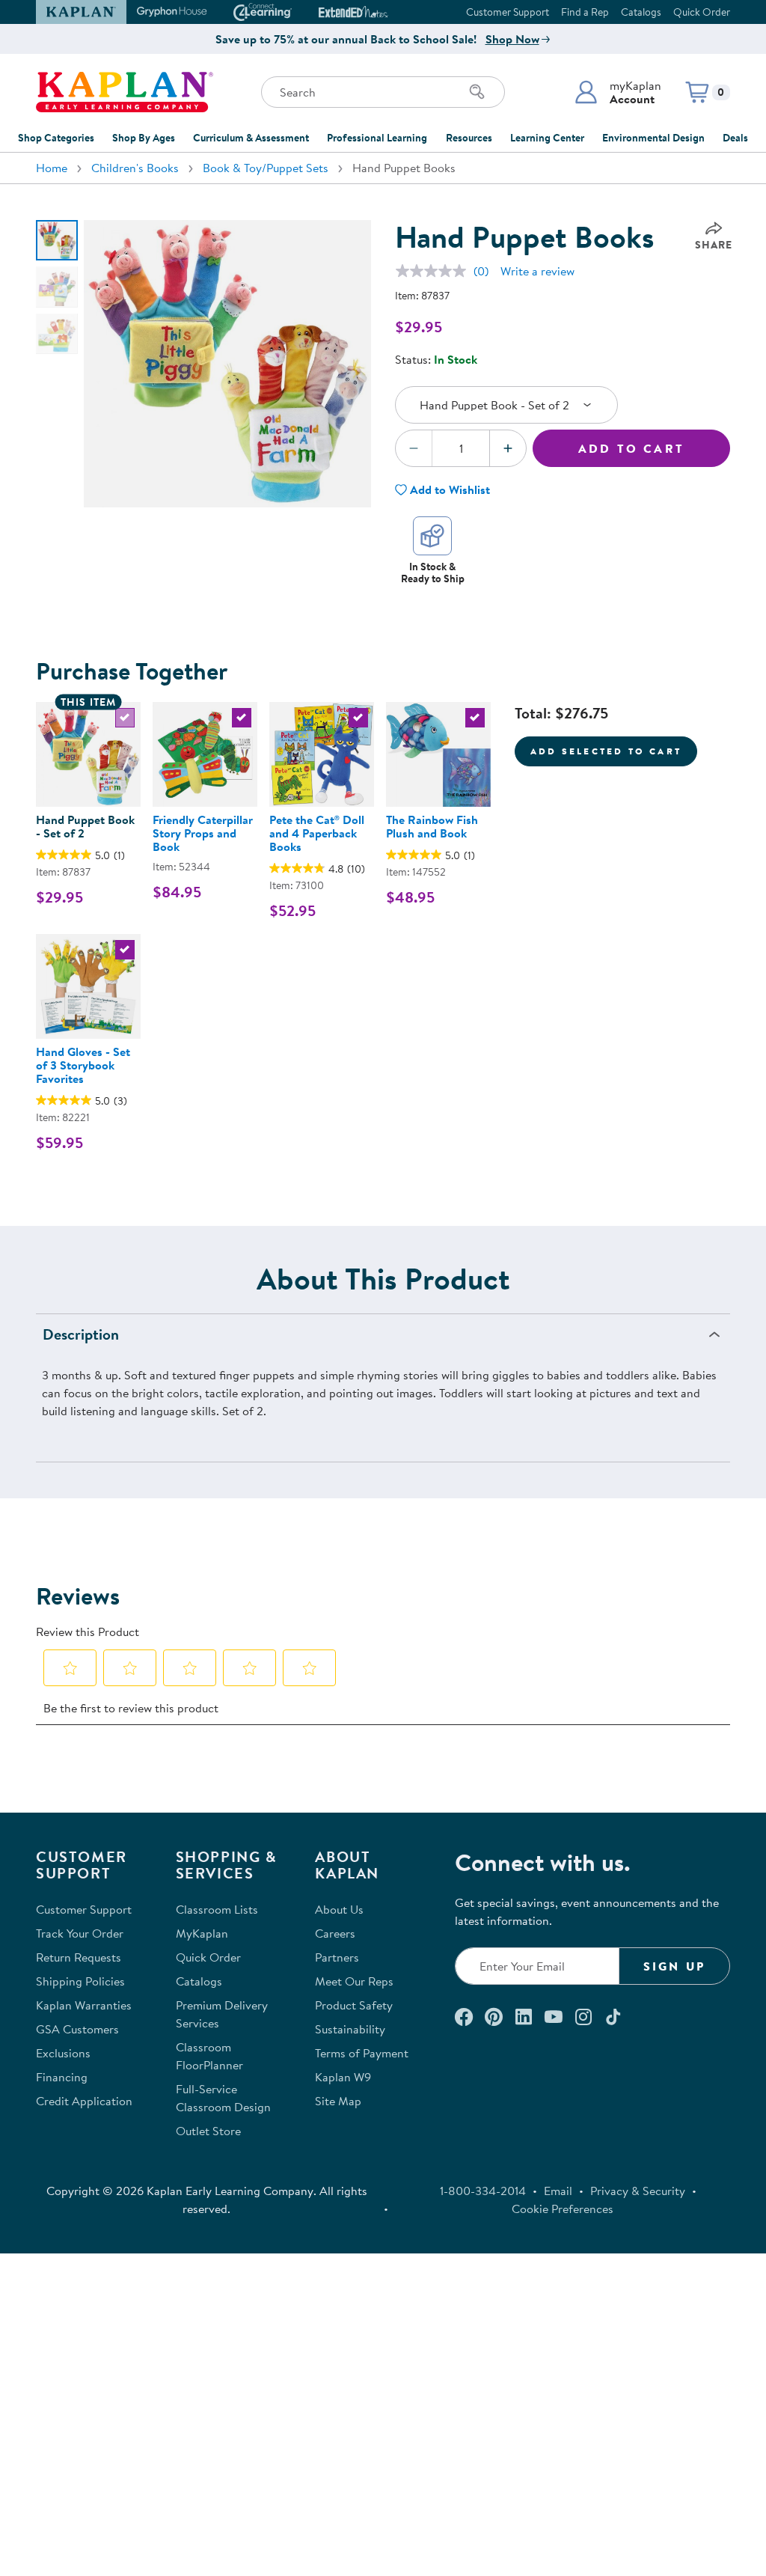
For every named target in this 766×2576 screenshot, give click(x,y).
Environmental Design (653, 138)
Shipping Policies (80, 1981)
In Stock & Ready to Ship (433, 572)
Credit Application (84, 2101)
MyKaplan (202, 1933)
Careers (335, 1933)
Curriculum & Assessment (251, 138)
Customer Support (508, 12)
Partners (337, 1957)
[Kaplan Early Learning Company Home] (125, 92)
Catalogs (641, 12)
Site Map (338, 2101)
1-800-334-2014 (483, 2191)
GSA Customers (77, 2029)
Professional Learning (377, 138)
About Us (339, 1909)
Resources (469, 138)
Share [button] (714, 245)
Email (558, 2191)
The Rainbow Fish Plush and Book (432, 826)
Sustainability (350, 2029)
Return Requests (79, 1957)
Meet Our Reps (354, 1981)
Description (81, 1334)
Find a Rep (585, 12)
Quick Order (702, 12)
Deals (735, 138)
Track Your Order (80, 1933)
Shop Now (512, 39)
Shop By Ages (144, 138)
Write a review (537, 271)
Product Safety (354, 2005)
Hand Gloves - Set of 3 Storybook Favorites (83, 1065)
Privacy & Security (638, 2191)
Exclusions (63, 2053)
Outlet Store (208, 2131)
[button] (618, 92)
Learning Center (547, 138)
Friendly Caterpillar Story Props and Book (203, 833)
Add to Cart (631, 448)
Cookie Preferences (563, 2209)
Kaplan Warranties (84, 2005)
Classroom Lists (217, 1909)
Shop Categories (56, 138)
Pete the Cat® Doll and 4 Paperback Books (317, 833)
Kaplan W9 (343, 2077)
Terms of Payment (362, 2053)
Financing (62, 2077)
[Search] (477, 92)
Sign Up (674, 1966)
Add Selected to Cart (606, 751)
